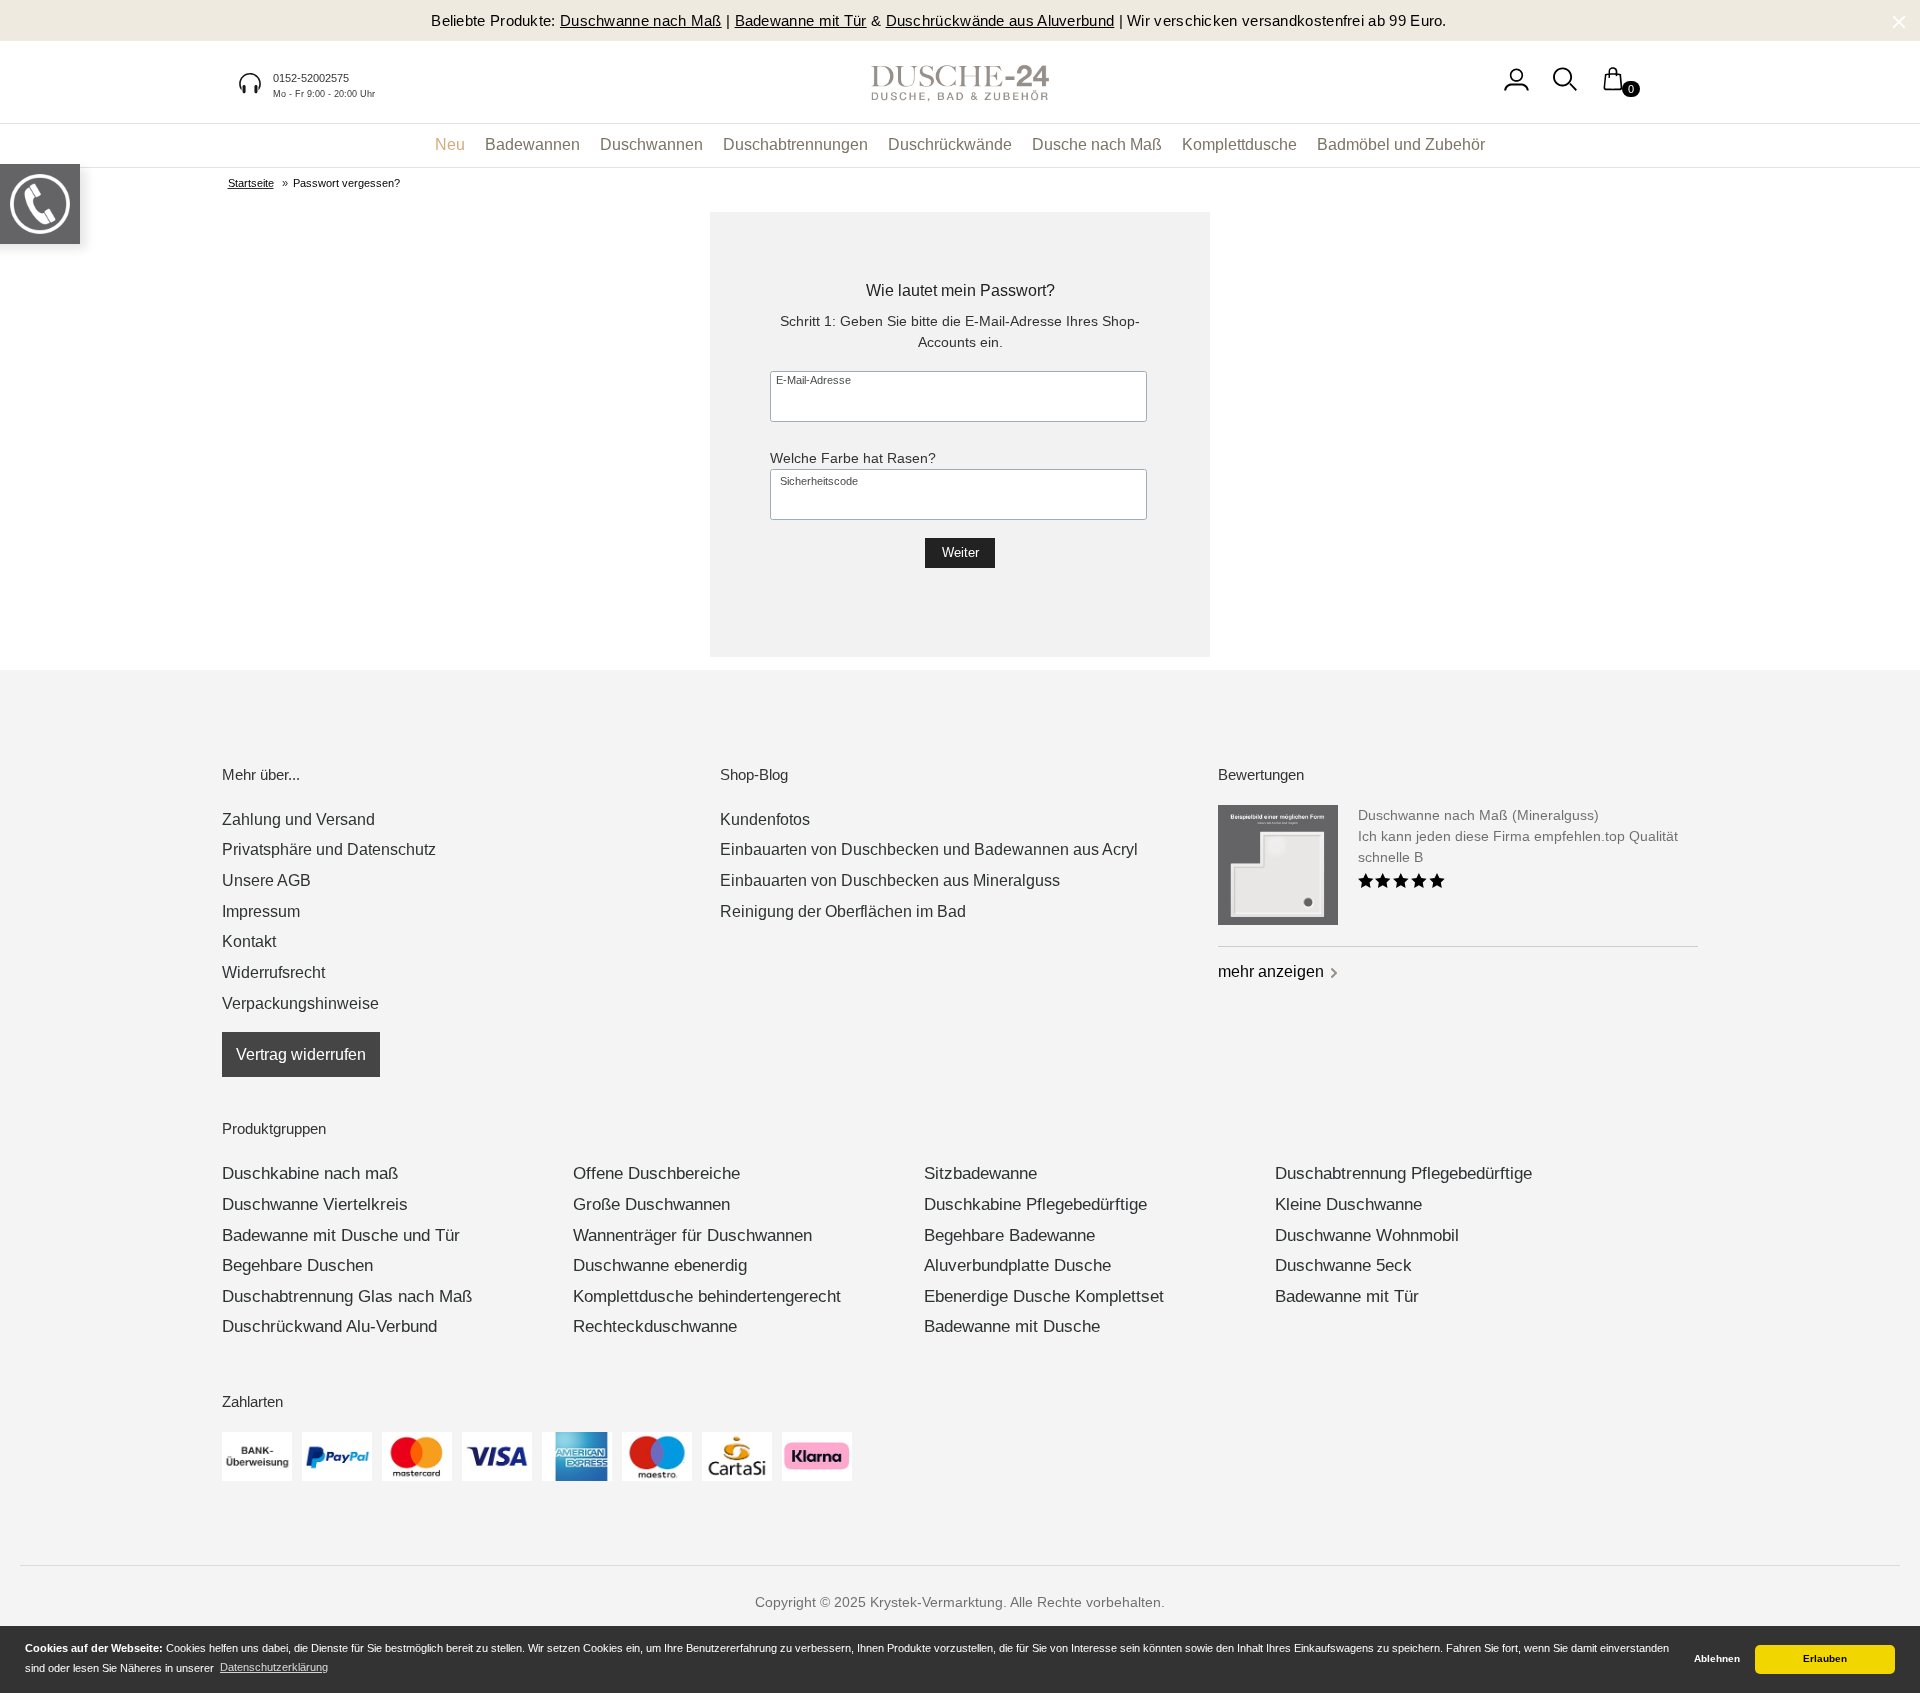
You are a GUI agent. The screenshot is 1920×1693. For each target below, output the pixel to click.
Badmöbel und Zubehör (1401, 144)
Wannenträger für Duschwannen (692, 1235)
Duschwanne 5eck (1343, 1265)
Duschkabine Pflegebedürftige (1035, 1204)
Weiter (960, 553)
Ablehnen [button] (1717, 1658)
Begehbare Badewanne (1009, 1235)
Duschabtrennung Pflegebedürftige (1403, 1173)
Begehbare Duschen (297, 1265)
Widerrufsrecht (273, 972)
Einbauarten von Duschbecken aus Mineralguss (890, 880)
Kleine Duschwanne (1348, 1204)
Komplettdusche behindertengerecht (707, 1296)
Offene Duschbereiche (656, 1173)
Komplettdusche (1239, 144)
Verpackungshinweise (300, 1003)
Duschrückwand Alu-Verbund (329, 1326)
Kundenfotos (765, 819)
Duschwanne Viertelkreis (315, 1204)
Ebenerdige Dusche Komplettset (1044, 1296)
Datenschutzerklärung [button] (274, 1667)
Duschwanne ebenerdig (660, 1265)
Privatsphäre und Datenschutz (329, 849)
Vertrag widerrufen (301, 1054)
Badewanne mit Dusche (1012, 1326)
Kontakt (249, 941)
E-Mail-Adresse (813, 380)
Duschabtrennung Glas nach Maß (347, 1296)
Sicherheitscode (819, 481)
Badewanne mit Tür (1347, 1296)
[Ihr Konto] (1516, 89)
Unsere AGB (266, 880)
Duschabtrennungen (795, 144)
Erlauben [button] (1825, 1658)
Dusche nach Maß (1097, 144)
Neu (450, 144)
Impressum (261, 911)
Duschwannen (651, 144)
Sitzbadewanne (980, 1173)
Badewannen (532, 144)
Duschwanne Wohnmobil (1367, 1235)
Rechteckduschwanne (655, 1326)
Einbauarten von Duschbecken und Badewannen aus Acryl (929, 849)
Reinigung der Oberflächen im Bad (843, 911)
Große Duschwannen (651, 1204)
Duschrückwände (950, 144)
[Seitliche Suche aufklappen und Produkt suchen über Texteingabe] (1565, 89)
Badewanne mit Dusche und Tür (341, 1235)
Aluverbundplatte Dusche (1017, 1265)
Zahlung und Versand (298, 819)
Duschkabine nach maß (310, 1173)
